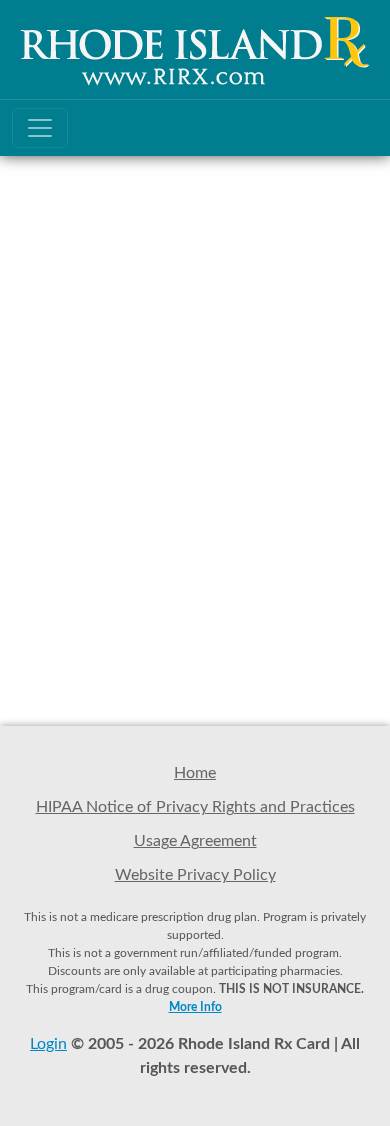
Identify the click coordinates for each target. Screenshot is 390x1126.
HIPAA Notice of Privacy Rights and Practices (195, 807)
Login (48, 1044)
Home (195, 773)
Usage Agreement (195, 841)
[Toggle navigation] (40, 128)
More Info (195, 1007)
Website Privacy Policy (195, 875)
